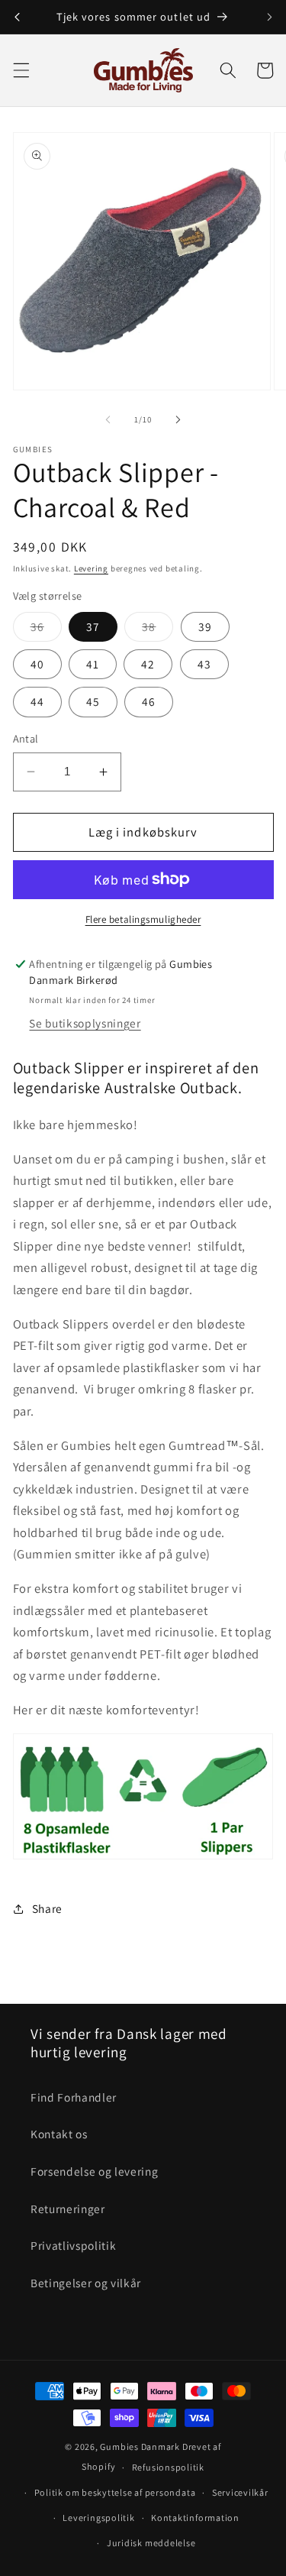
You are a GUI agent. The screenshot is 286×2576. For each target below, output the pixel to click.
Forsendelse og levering (94, 2171)
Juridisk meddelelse (151, 2543)
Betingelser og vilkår (86, 2283)
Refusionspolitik (168, 2467)
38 (157, 630)
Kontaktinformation (195, 2518)
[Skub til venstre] (108, 419)
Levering (91, 568)
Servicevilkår (240, 2492)
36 (46, 630)
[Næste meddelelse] (269, 17)
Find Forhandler (74, 2097)
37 (93, 626)
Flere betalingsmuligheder (143, 919)
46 (149, 701)
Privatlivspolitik (73, 2245)
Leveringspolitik (98, 2518)
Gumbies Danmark (140, 2447)
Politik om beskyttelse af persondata (115, 2492)
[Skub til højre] (178, 419)
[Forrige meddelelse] (17, 17)
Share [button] (47, 1908)
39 (205, 626)
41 (93, 664)
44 (37, 701)
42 (148, 664)
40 (37, 664)
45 (93, 701)
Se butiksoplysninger (85, 1023)
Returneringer (68, 2209)
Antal (26, 738)
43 (204, 664)
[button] (21, 70)
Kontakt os (59, 2134)
